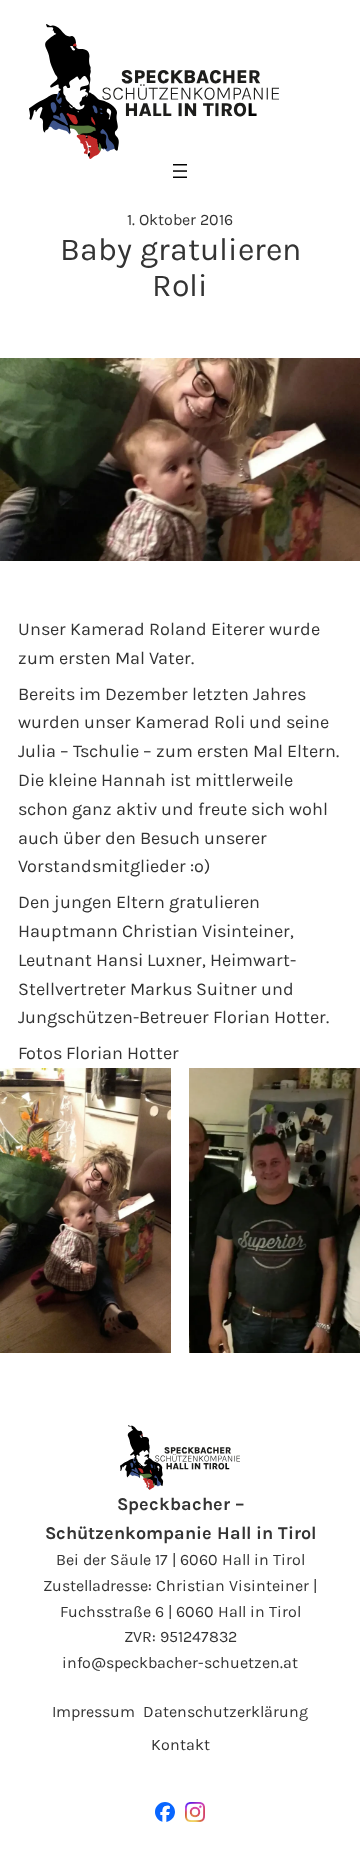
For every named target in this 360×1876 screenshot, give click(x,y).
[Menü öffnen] (180, 171)
